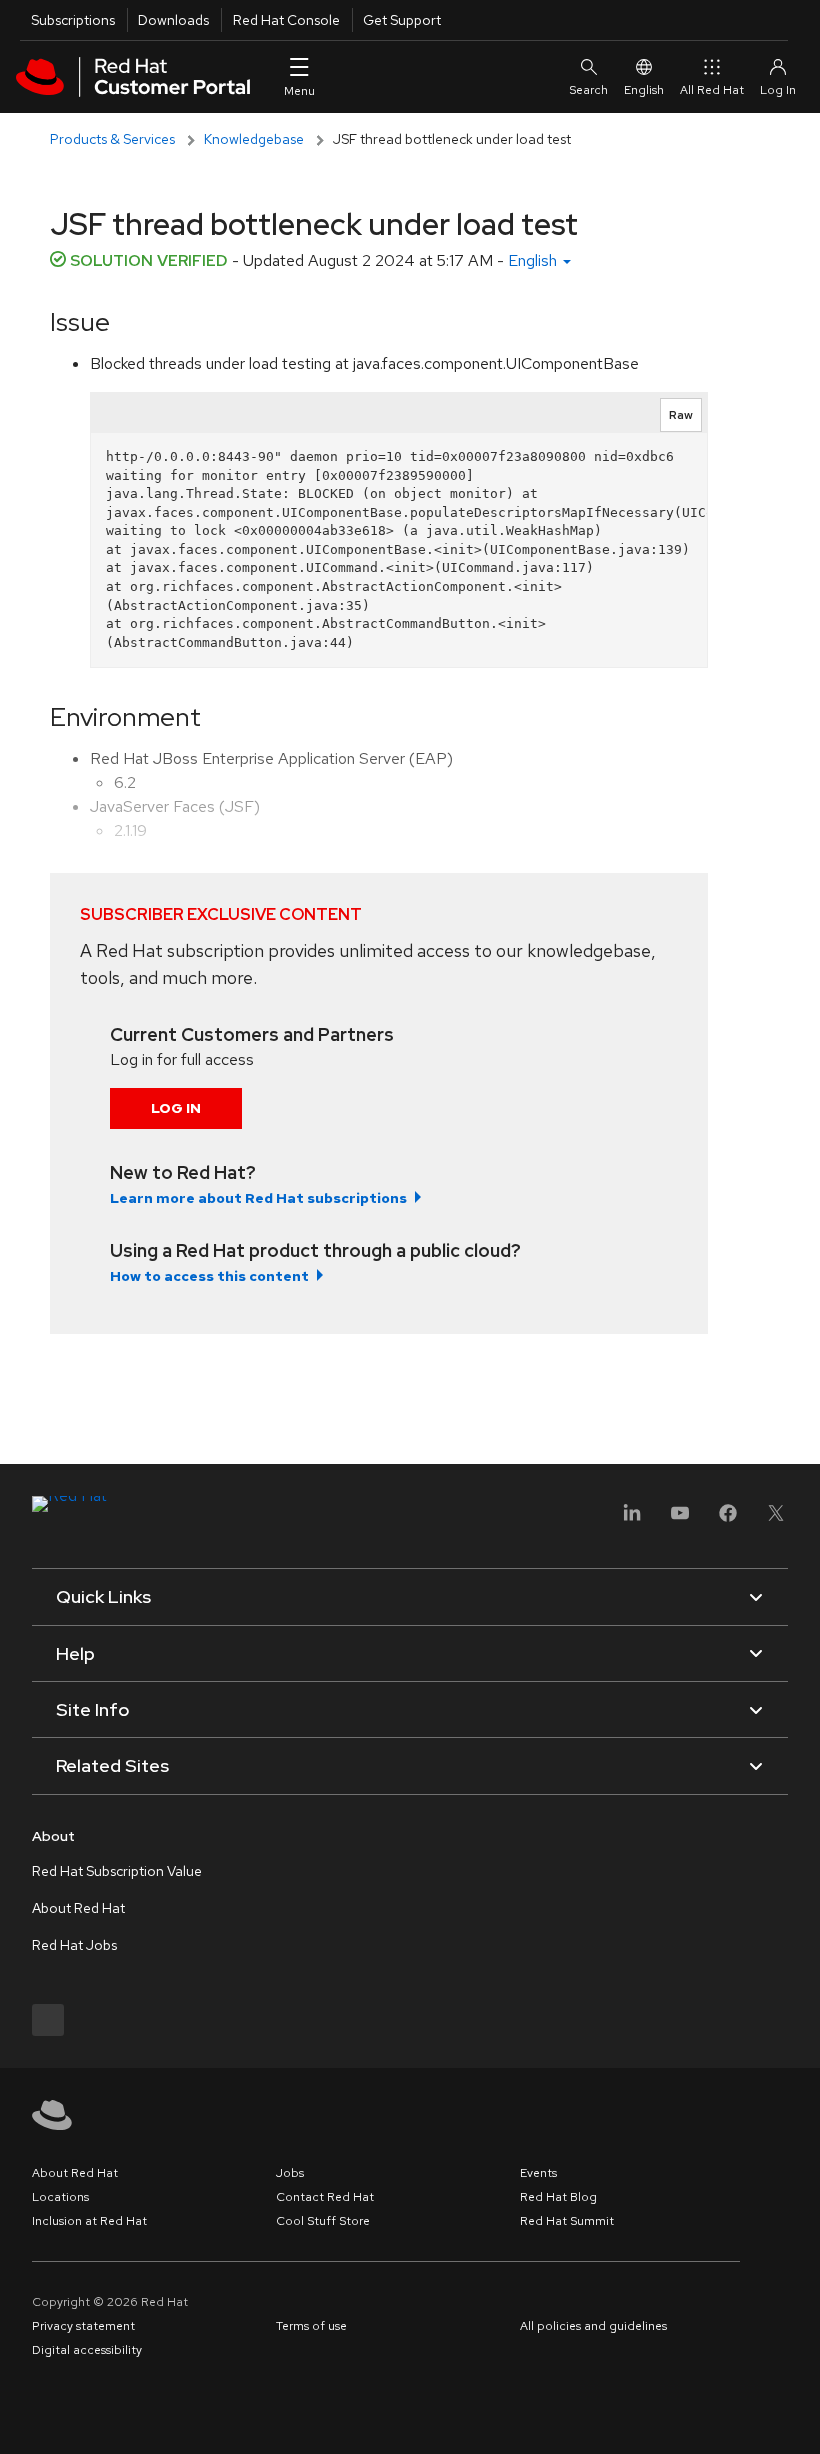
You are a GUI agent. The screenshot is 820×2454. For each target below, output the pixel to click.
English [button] (534, 260)
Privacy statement (83, 2326)
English (644, 90)
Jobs (290, 2173)
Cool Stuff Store (323, 2221)
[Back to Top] (798, 2417)
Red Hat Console (286, 20)
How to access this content (209, 1276)
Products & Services (112, 139)
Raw (681, 415)
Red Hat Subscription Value (117, 1871)
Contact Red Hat (325, 2197)
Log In (176, 1108)
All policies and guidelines (593, 2326)
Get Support (402, 20)
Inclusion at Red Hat (89, 2221)
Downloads (173, 20)
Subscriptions (73, 20)
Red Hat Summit (567, 2221)
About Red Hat (78, 1908)
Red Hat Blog (558, 2197)
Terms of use (311, 2326)
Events (538, 2173)
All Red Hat (712, 90)
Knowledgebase (254, 139)
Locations (60, 2197)
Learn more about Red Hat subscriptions (258, 1198)
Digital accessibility (87, 2350)
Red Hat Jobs (74, 1945)
